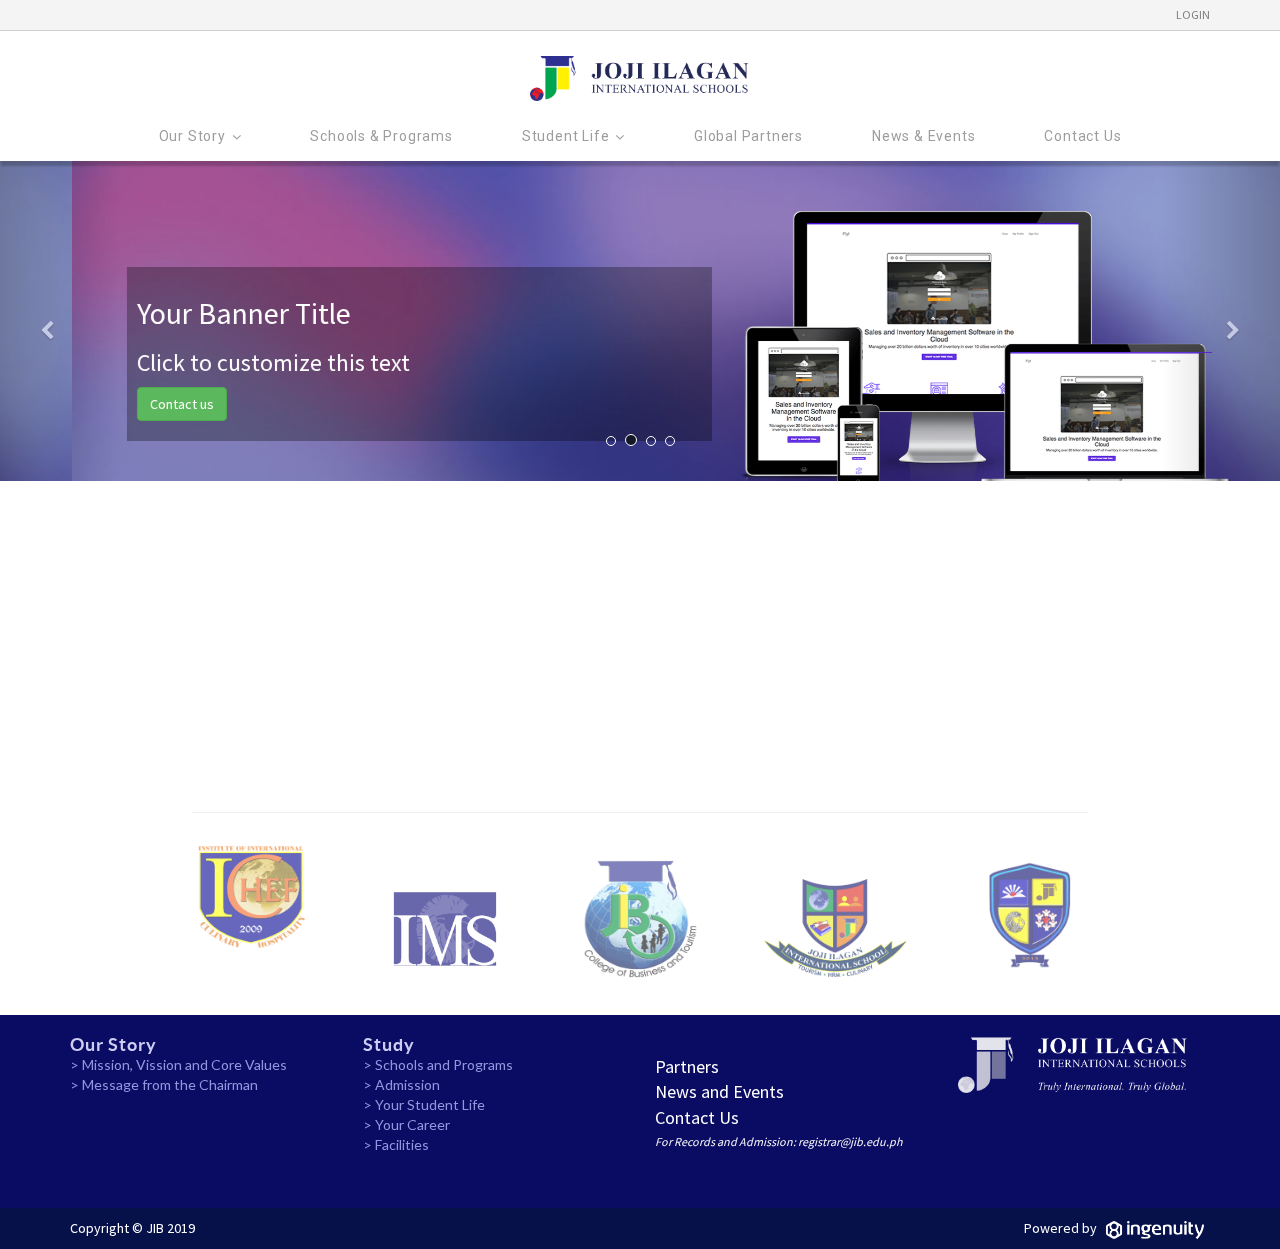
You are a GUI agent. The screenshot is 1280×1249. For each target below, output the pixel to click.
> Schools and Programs (438, 1064)
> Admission (401, 1084)
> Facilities (396, 1144)
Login (1193, 14)
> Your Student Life (424, 1104)
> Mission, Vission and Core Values (178, 1064)
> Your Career (406, 1124)
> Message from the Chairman (164, 1084)
